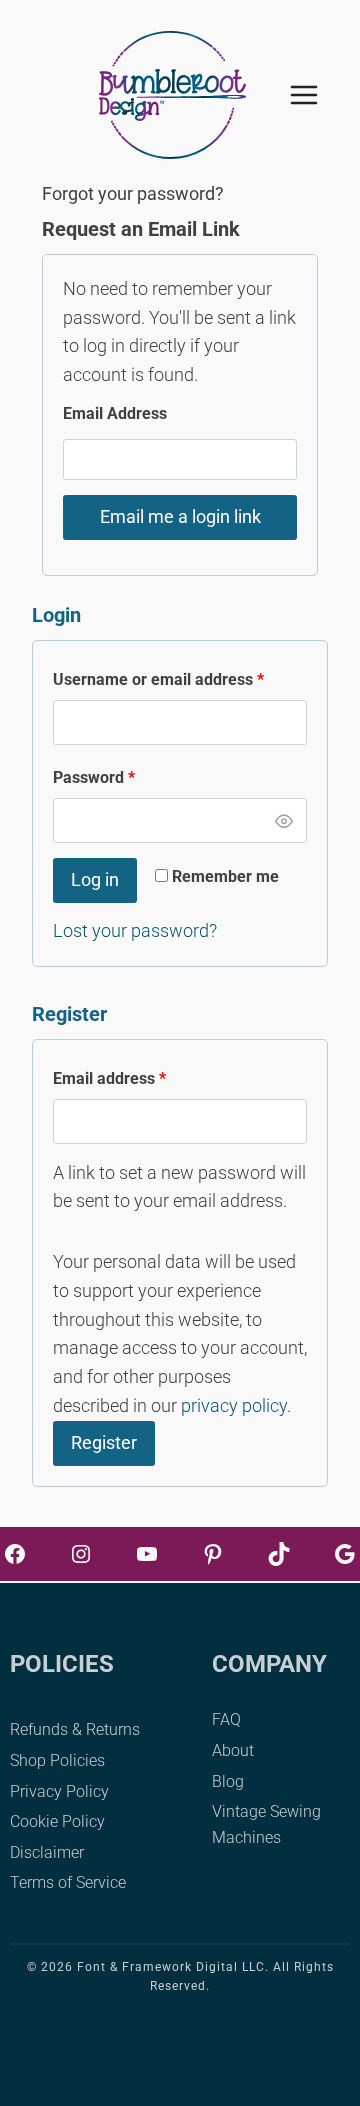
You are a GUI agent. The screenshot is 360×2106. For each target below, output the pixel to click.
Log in (95, 879)
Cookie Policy (57, 1821)
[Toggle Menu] (315, 95)
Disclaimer (47, 1852)
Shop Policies (57, 1760)
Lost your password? (135, 930)
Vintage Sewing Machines (266, 1824)
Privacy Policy (59, 1791)
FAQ (226, 1719)
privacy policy (234, 1405)
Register (104, 1442)
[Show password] (284, 821)
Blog (228, 1781)
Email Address (115, 413)
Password (126, 777)
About (233, 1750)
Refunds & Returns (75, 1729)
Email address (141, 1078)
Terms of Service (68, 1882)
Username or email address (180, 679)
